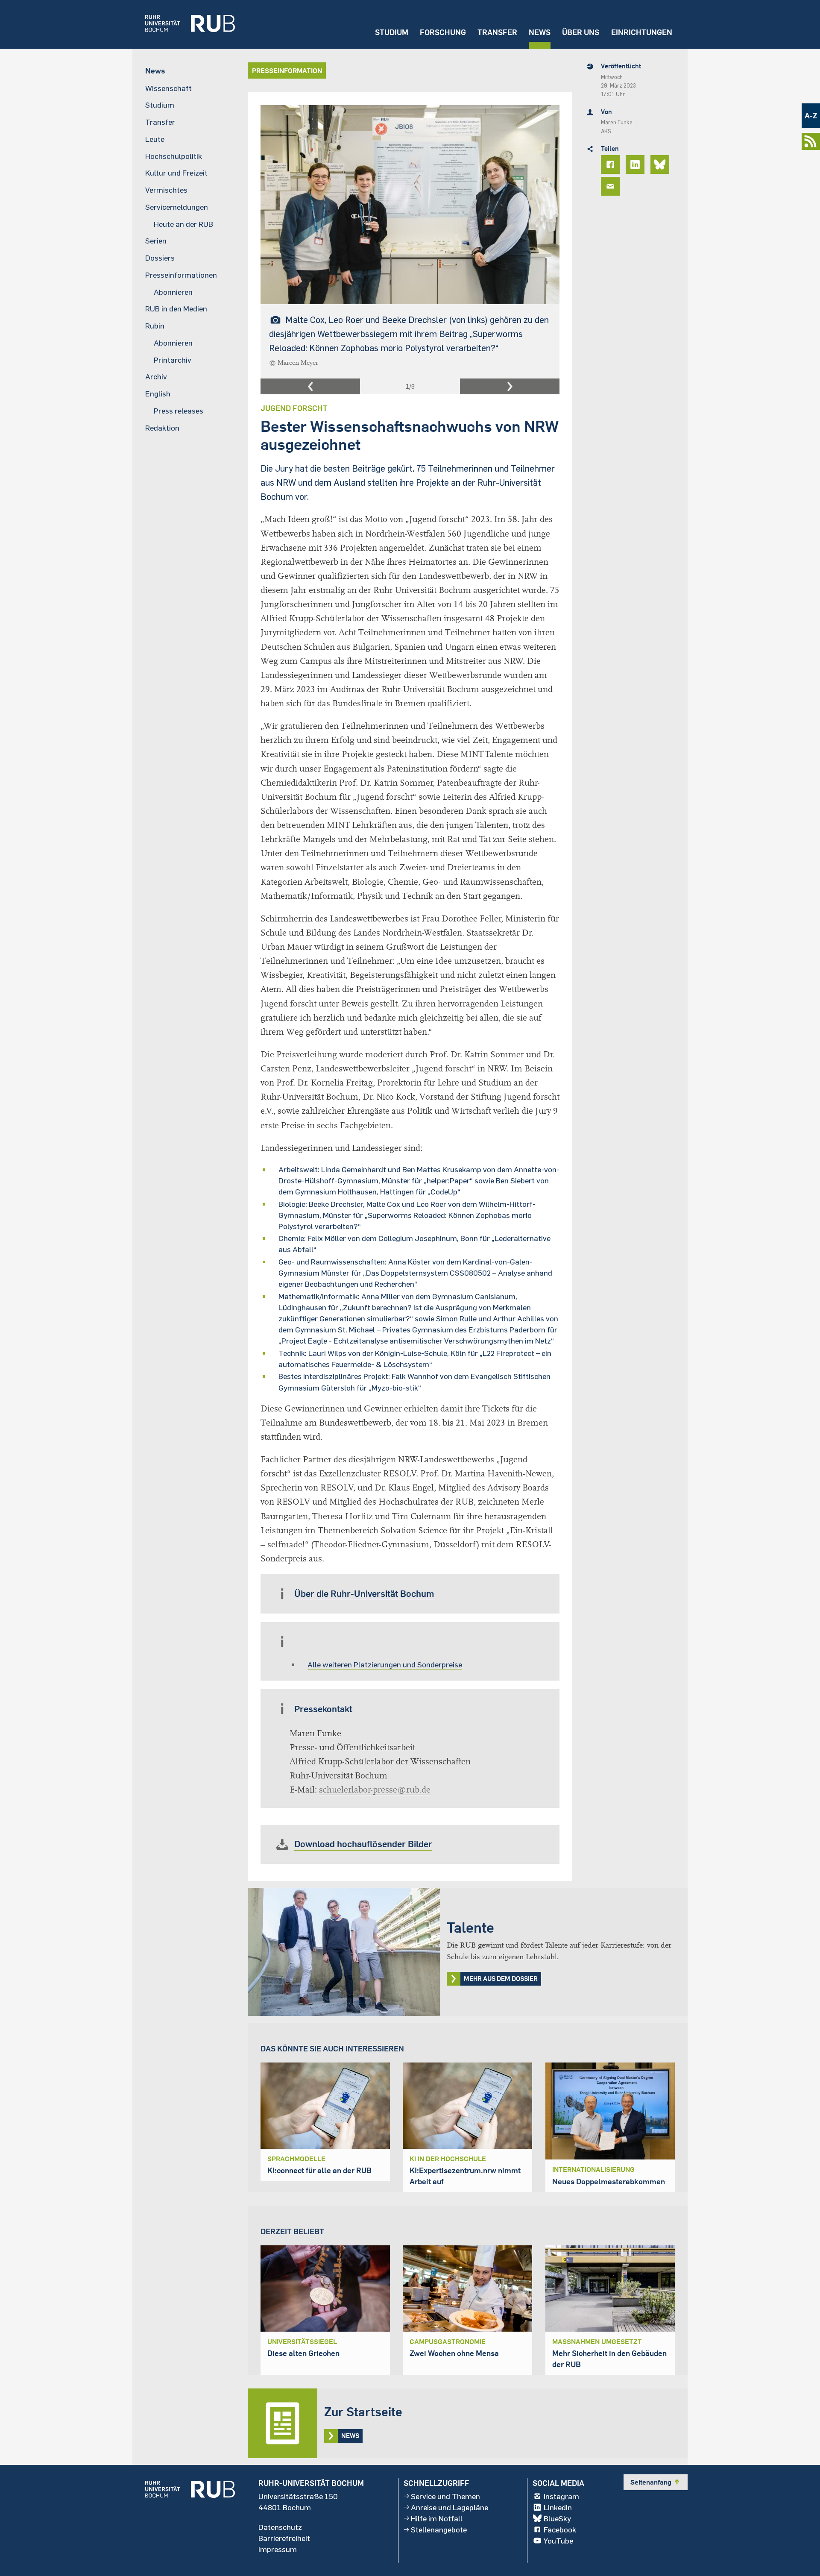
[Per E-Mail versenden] (612, 186)
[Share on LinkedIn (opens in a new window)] (636, 164)
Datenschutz (280, 2527)
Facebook (560, 2529)
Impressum (278, 2549)
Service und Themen (445, 2496)
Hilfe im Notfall (437, 2518)
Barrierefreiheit (284, 2538)
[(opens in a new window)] (184, 24)
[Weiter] (510, 387)
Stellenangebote (439, 2529)
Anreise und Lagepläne (450, 2507)
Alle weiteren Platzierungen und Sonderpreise (385, 1664)
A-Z (811, 116)
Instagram (561, 2496)
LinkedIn (558, 2507)
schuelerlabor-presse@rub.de (375, 1790)
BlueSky (557, 2518)
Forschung (443, 32)
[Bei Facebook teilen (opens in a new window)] (612, 164)
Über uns (581, 32)
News (540, 32)
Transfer (497, 32)
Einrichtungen (642, 32)
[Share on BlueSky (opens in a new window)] (661, 164)
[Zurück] (310, 387)
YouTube (558, 2541)
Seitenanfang (656, 2482)
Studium (392, 32)
